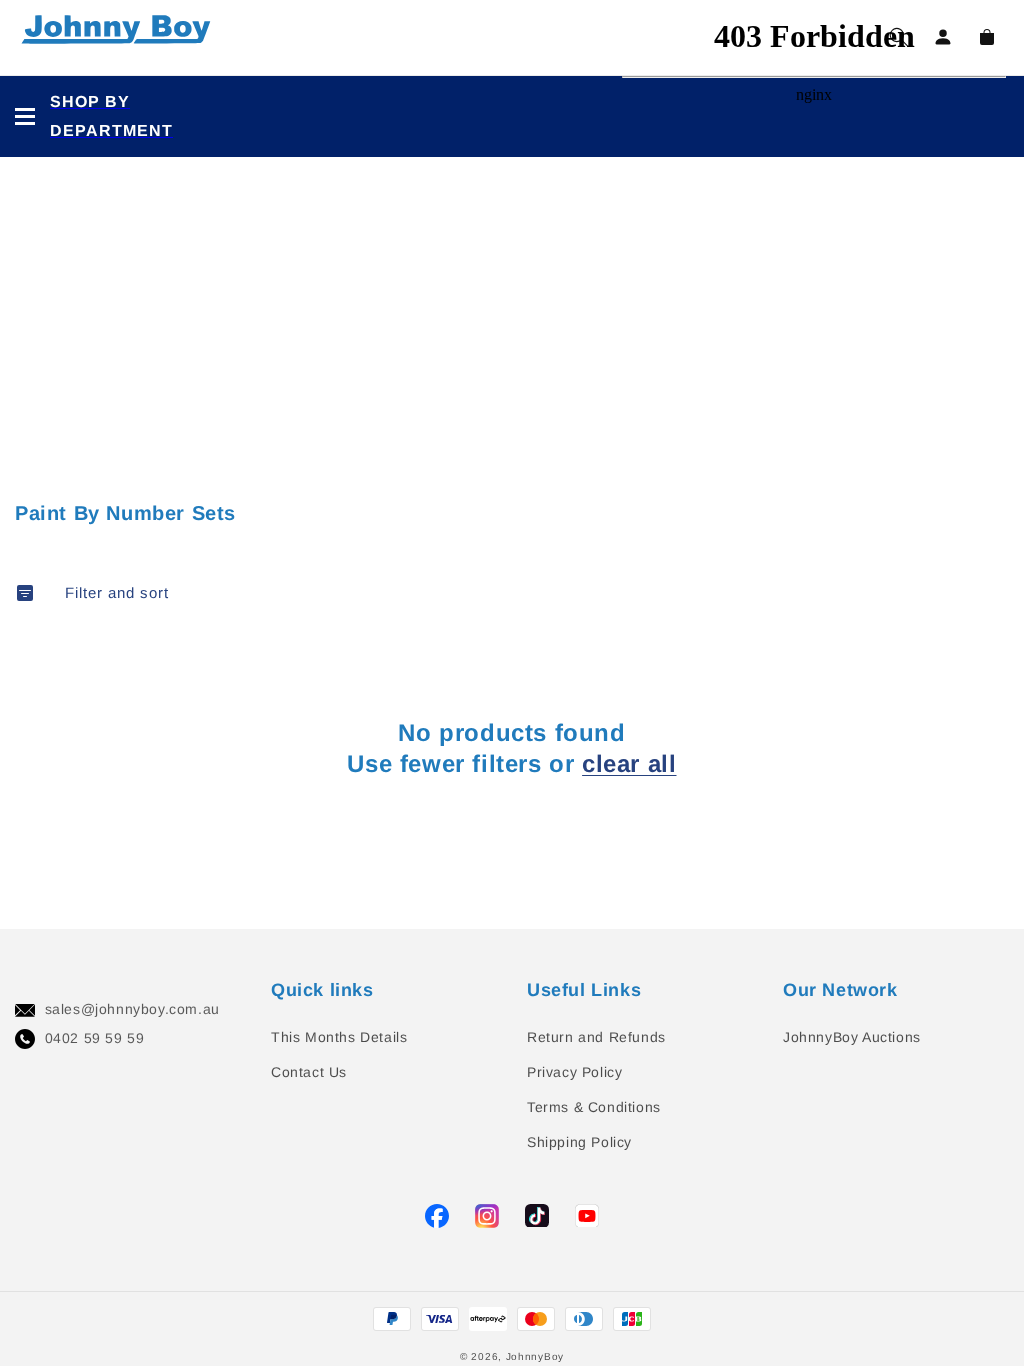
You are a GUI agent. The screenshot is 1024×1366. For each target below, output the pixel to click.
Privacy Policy (574, 1072)
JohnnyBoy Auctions (852, 1037)
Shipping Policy (579, 1142)
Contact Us (309, 1072)
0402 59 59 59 (95, 1038)
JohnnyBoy (535, 1356)
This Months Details (339, 1037)
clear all (629, 763)
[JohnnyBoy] (120, 37)
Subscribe (39, 623)
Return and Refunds (596, 1037)
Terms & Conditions (594, 1107)
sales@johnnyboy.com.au (132, 1009)
